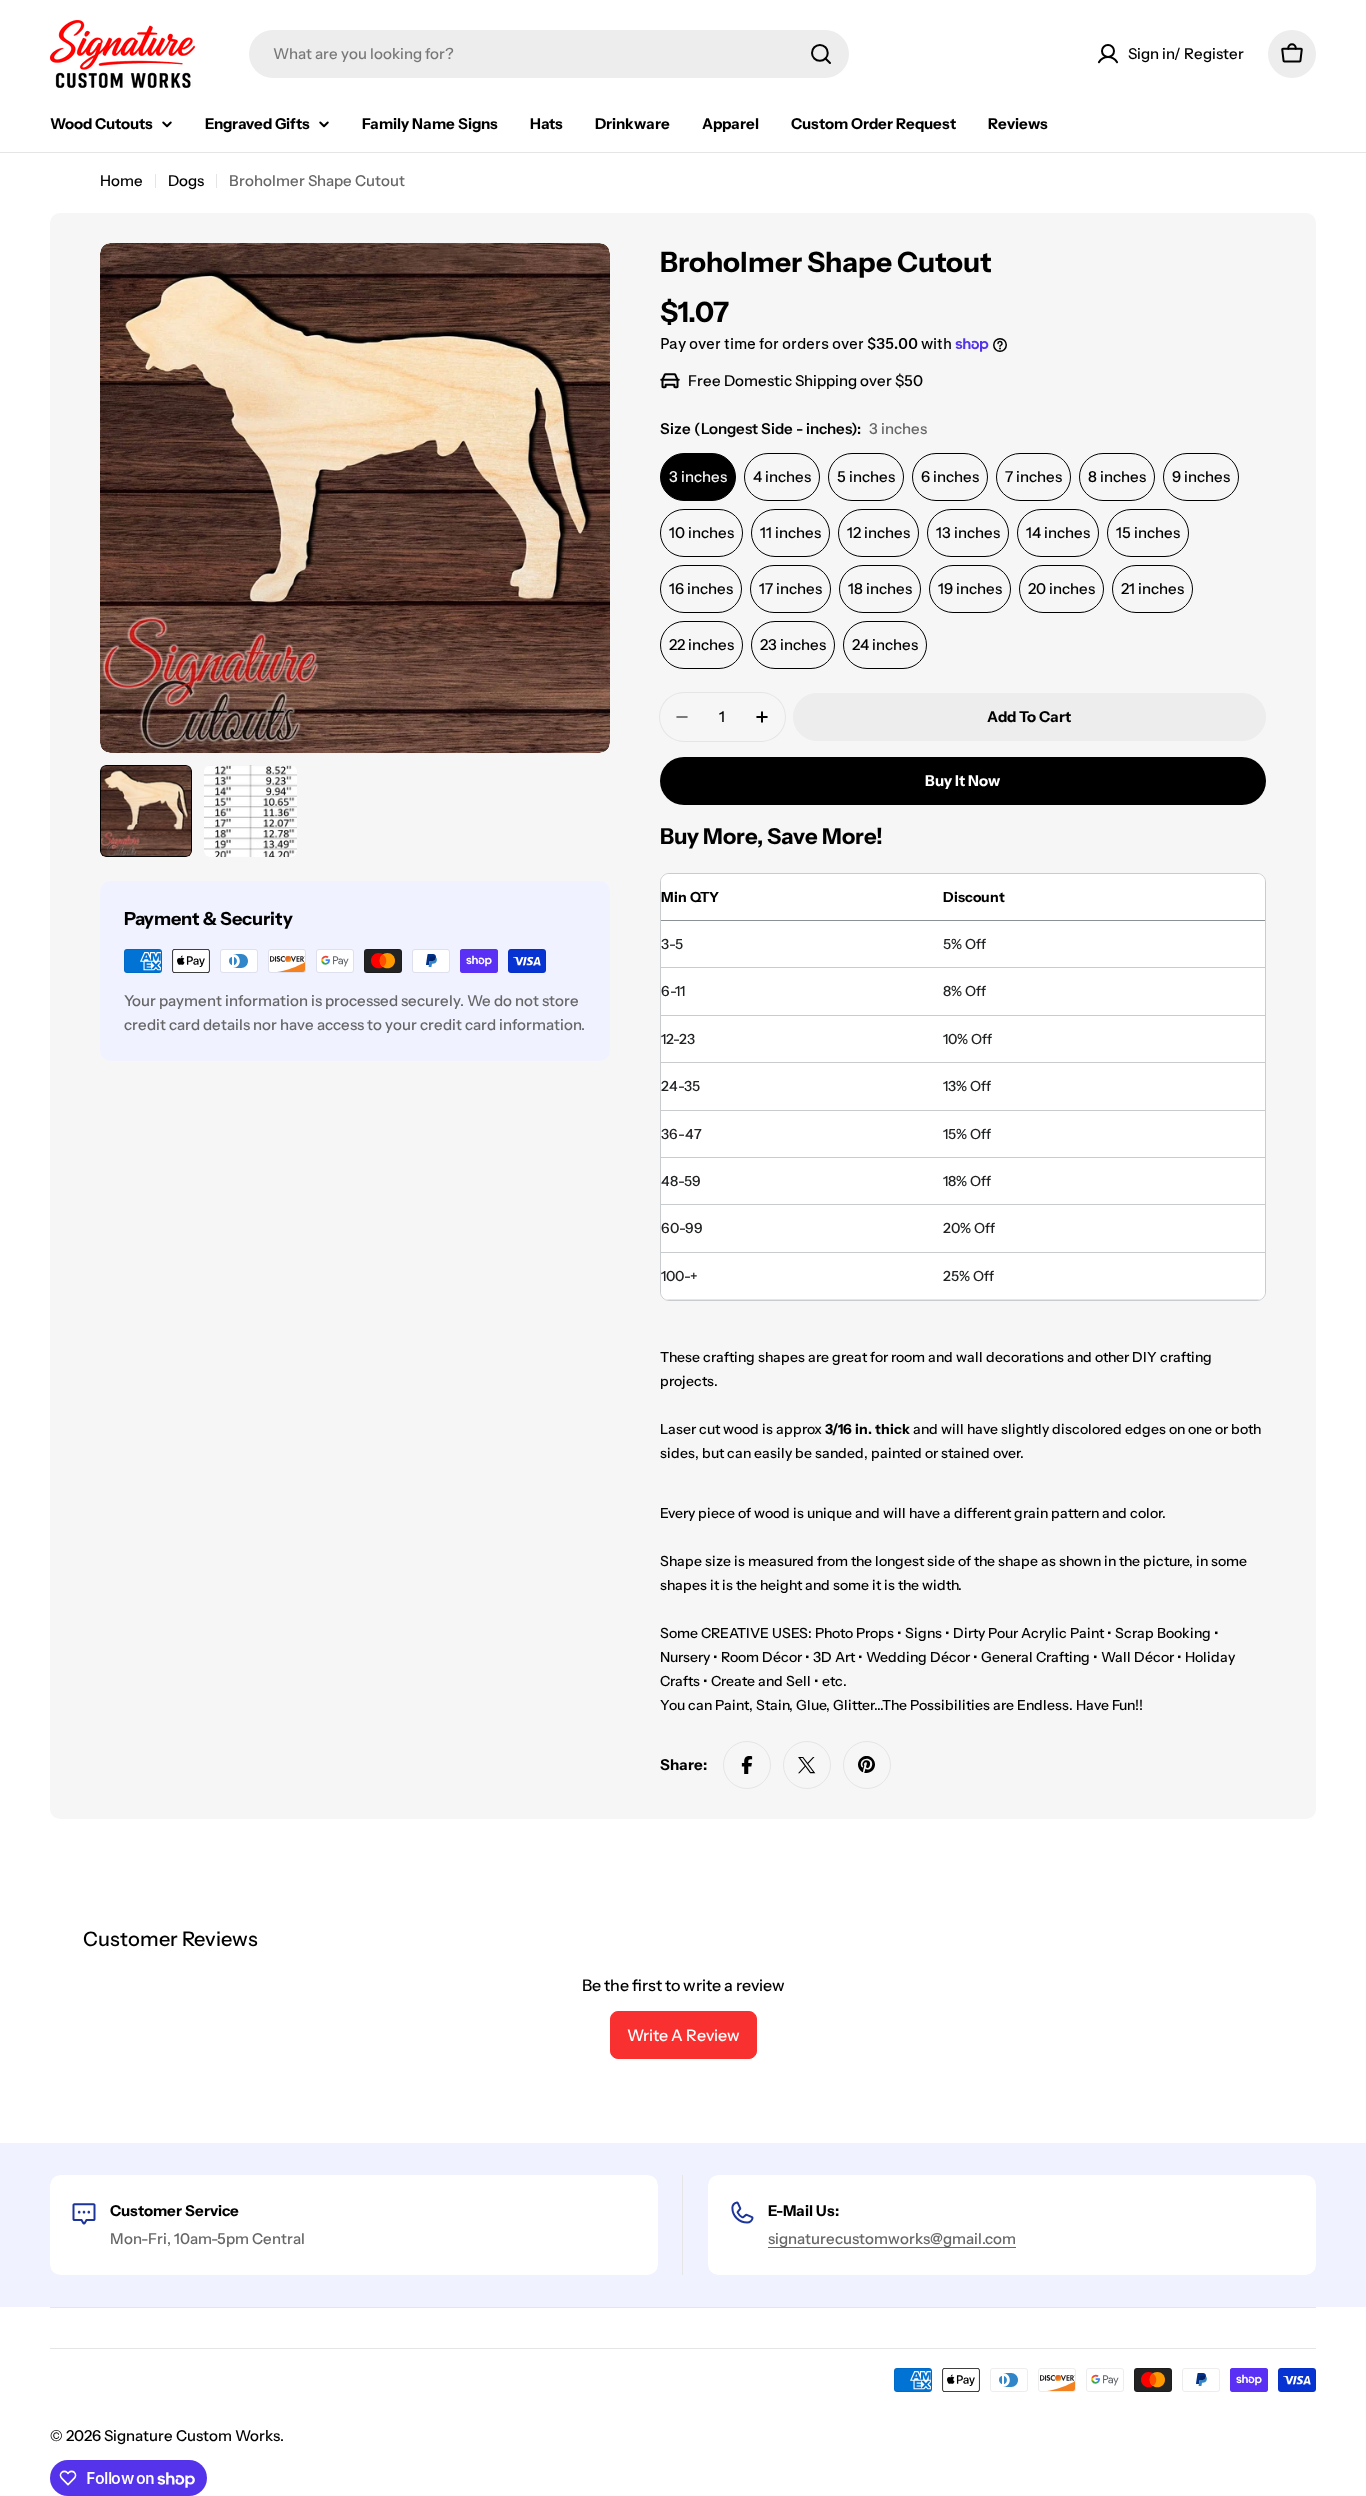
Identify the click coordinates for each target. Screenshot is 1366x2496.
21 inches (1152, 588)
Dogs (186, 180)
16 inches (701, 588)
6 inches (950, 476)
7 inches (1033, 476)
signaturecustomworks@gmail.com (892, 2238)
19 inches (970, 588)
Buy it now (962, 780)
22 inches (701, 644)
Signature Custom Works (192, 2435)
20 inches (1061, 588)
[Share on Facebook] (747, 1765)
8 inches (1117, 476)
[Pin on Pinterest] (867, 1765)
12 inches (878, 532)
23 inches (793, 644)
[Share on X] (807, 1765)
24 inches (885, 644)
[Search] (821, 54)
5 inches (866, 476)
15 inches (1148, 532)
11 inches (790, 532)
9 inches (1201, 476)
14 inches (1058, 532)
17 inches (790, 588)
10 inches (701, 532)
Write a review (683, 2035)
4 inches (782, 476)
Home (121, 180)
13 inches (968, 532)
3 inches (698, 476)
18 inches (880, 588)
